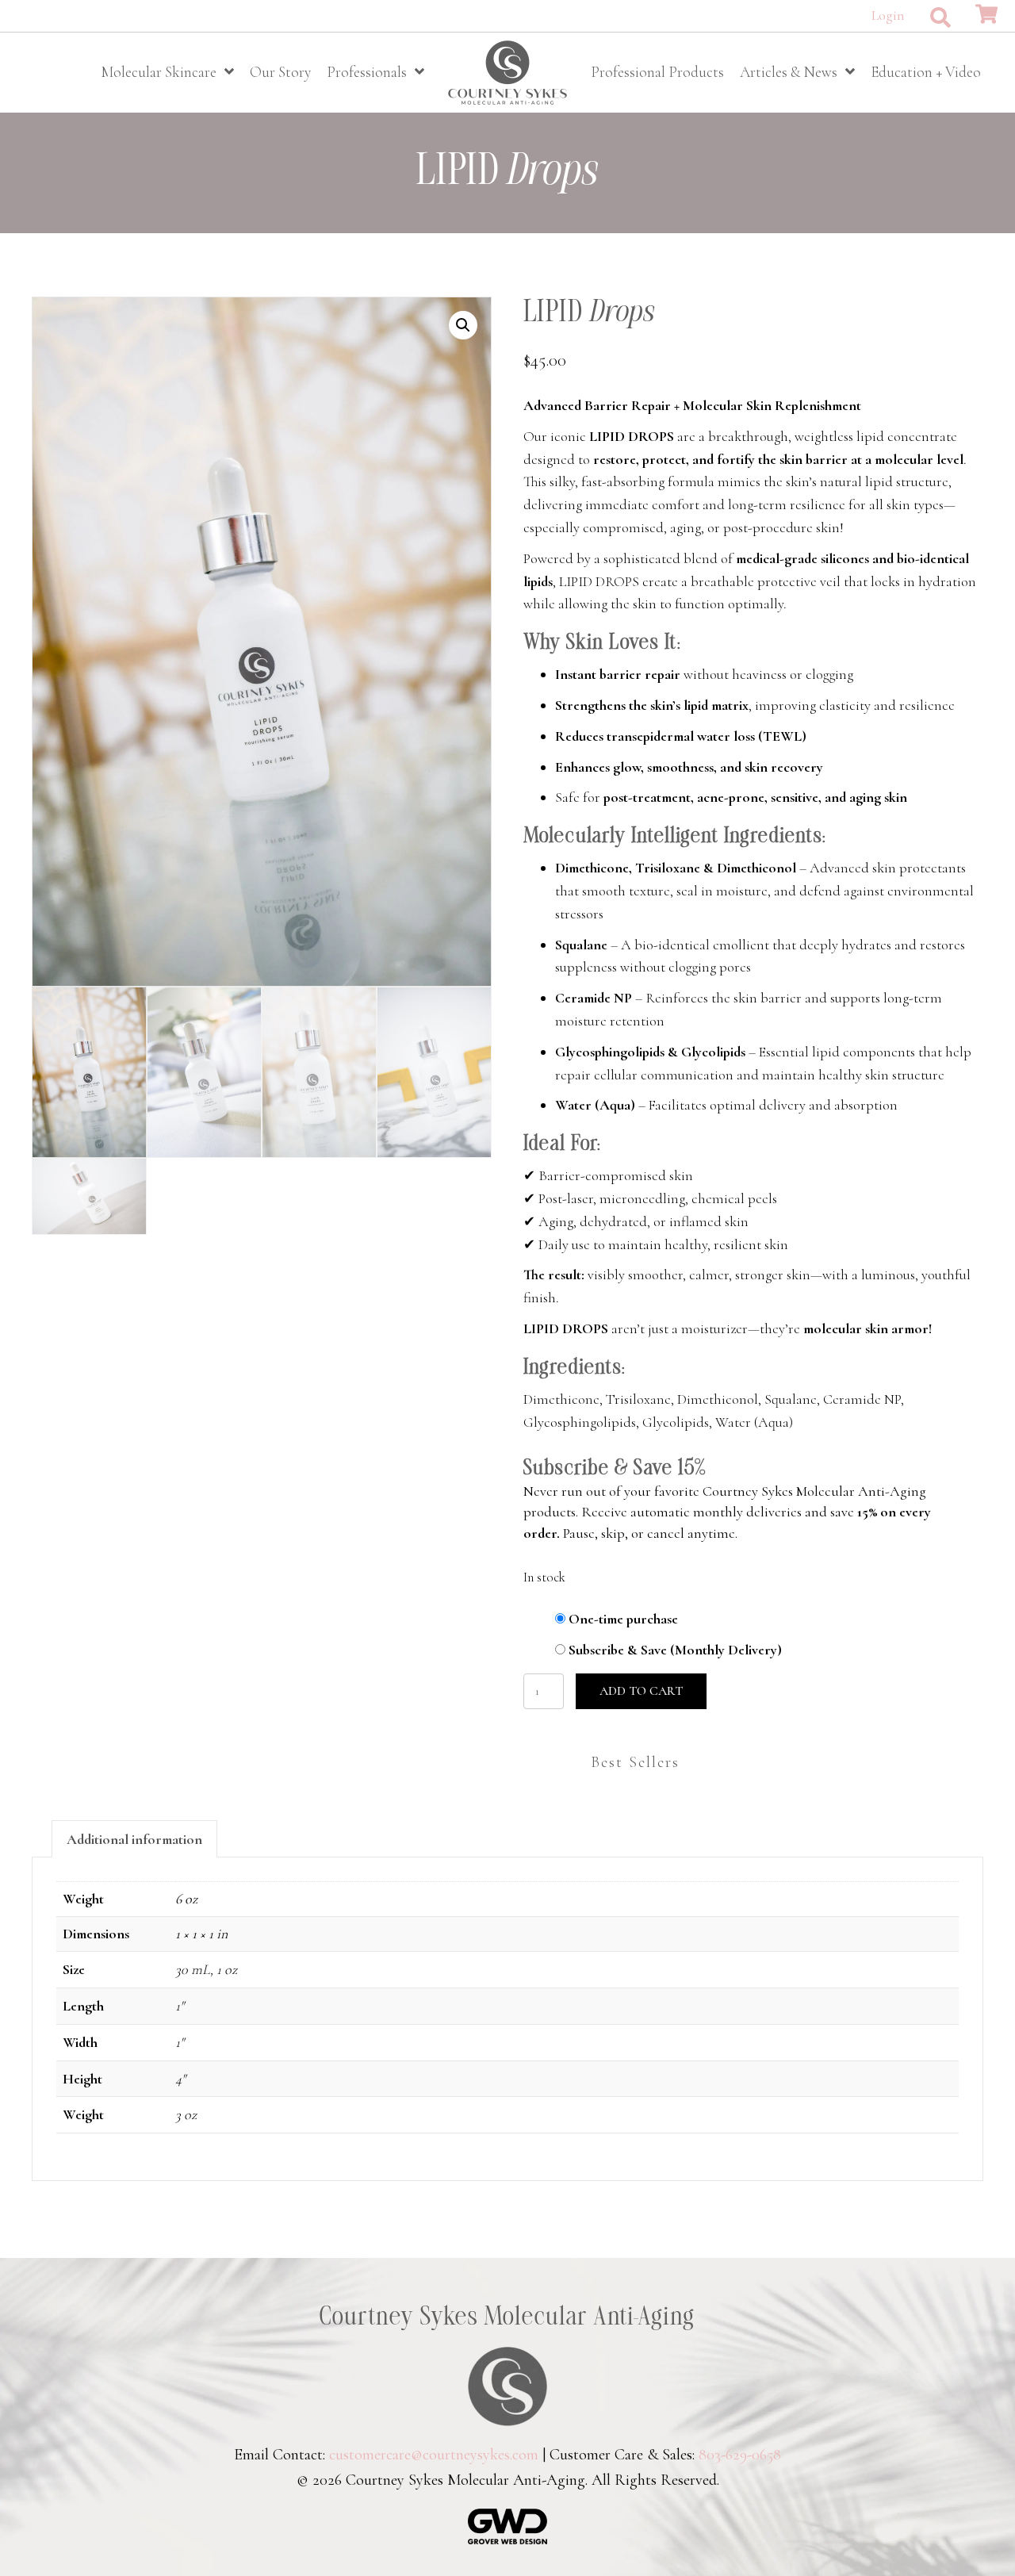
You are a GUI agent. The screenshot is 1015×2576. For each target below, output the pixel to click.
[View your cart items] (986, 15)
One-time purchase (623, 1619)
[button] (940, 17)
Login (888, 15)
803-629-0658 (740, 2455)
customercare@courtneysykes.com (434, 2455)
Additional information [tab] (134, 1839)
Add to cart (641, 1691)
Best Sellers (635, 1762)
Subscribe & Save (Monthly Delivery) (675, 1650)
